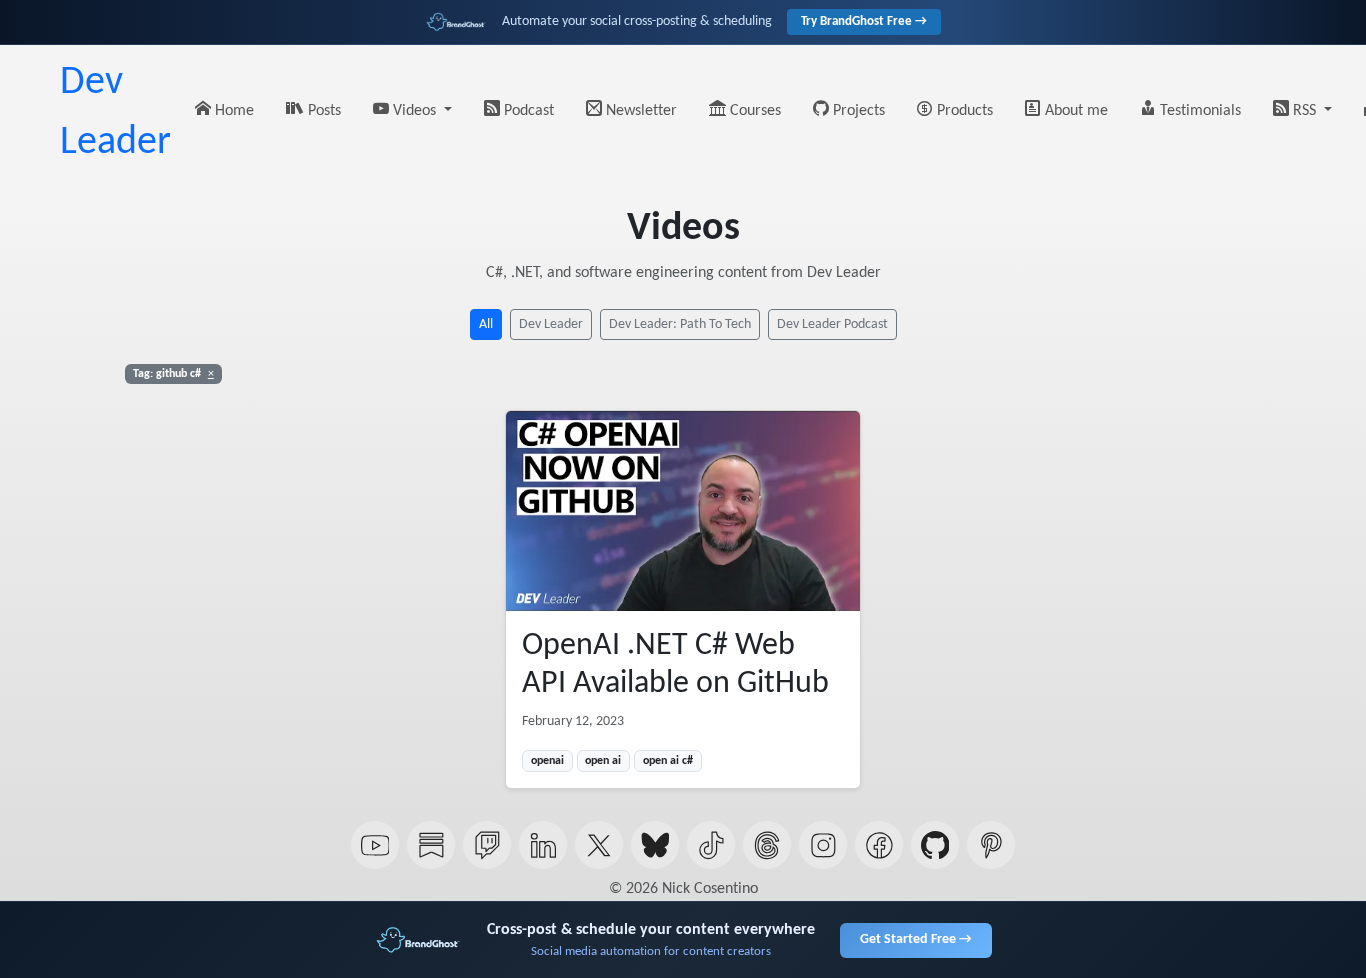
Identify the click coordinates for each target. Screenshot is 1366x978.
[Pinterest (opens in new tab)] (991, 845)
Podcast (527, 111)
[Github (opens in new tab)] (935, 845)
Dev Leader (115, 113)
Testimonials (1198, 111)
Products (963, 111)
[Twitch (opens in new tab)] (487, 845)
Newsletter (639, 111)
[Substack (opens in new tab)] (431, 845)
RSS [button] (1304, 111)
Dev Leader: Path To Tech (680, 324)
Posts (322, 111)
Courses (753, 111)
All (486, 324)
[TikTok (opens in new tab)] (711, 845)
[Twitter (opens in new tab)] (599, 845)
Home (232, 111)
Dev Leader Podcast (832, 324)
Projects (857, 111)
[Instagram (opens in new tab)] (823, 845)
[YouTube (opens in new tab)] (375, 845)
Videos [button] (414, 111)
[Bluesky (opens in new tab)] (655, 845)
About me (1074, 111)
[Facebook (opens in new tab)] (879, 845)
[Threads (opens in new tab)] (767, 845)
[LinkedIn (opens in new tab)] (543, 845)
